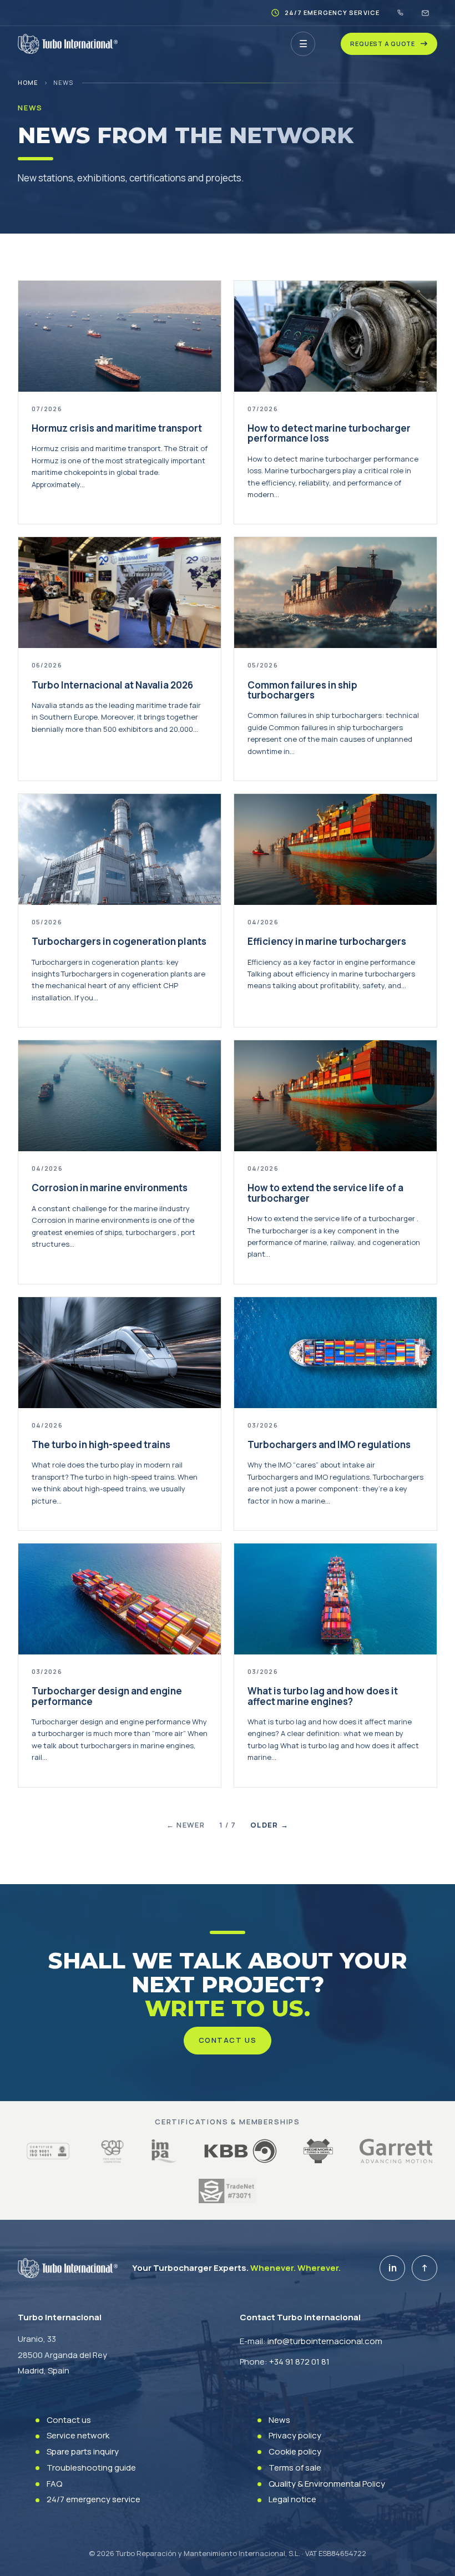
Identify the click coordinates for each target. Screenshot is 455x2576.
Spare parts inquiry (83, 2451)
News (279, 2420)
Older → (269, 1825)
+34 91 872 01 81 (299, 2362)
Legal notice (292, 2499)
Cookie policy (295, 2451)
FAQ (54, 2484)
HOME (28, 82)
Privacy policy (295, 2435)
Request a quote (383, 44)
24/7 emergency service (93, 2499)
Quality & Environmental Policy (327, 2484)
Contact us (228, 2040)
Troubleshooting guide (91, 2468)
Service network (78, 2435)
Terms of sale (295, 2468)
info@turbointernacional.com (325, 2341)
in (393, 2268)
